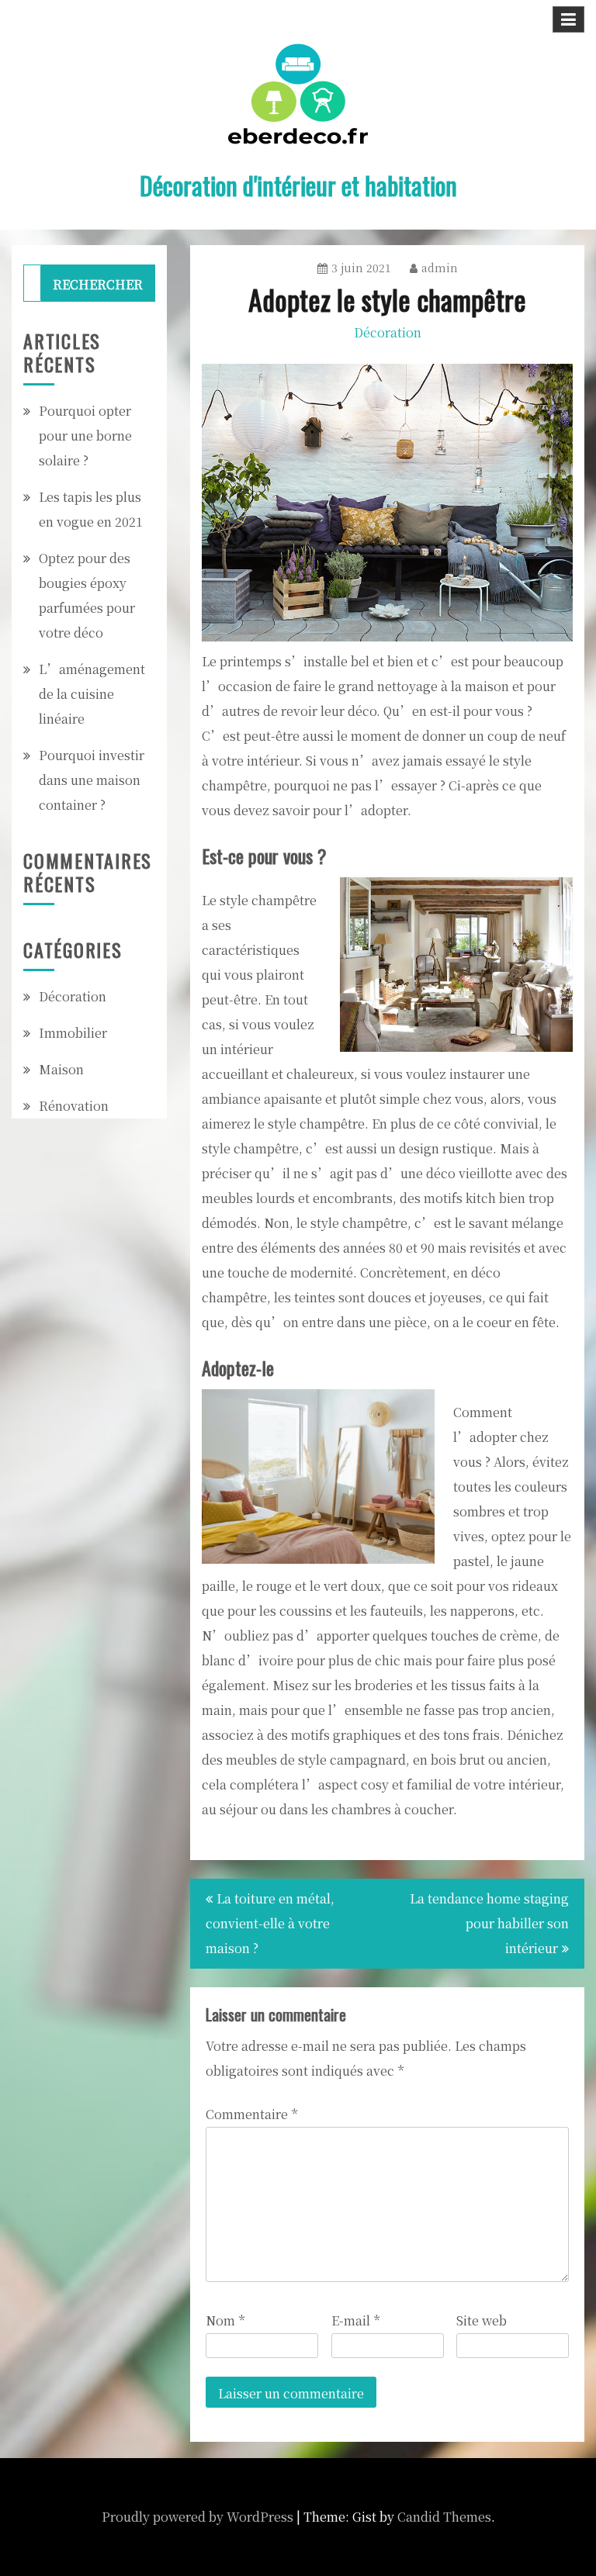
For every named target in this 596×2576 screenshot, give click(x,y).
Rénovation (74, 1106)
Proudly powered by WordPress (198, 2517)
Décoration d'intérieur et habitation (298, 185)
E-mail (355, 2320)
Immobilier (73, 1033)
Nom (225, 2320)
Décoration (388, 332)
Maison (61, 1069)
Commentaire (251, 2114)
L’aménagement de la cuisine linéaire (92, 694)
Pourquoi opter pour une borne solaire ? (85, 436)
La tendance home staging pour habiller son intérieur (489, 1923)
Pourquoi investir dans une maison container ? (92, 780)
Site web (482, 2320)
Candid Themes (444, 2517)
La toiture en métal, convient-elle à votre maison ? (270, 1923)
